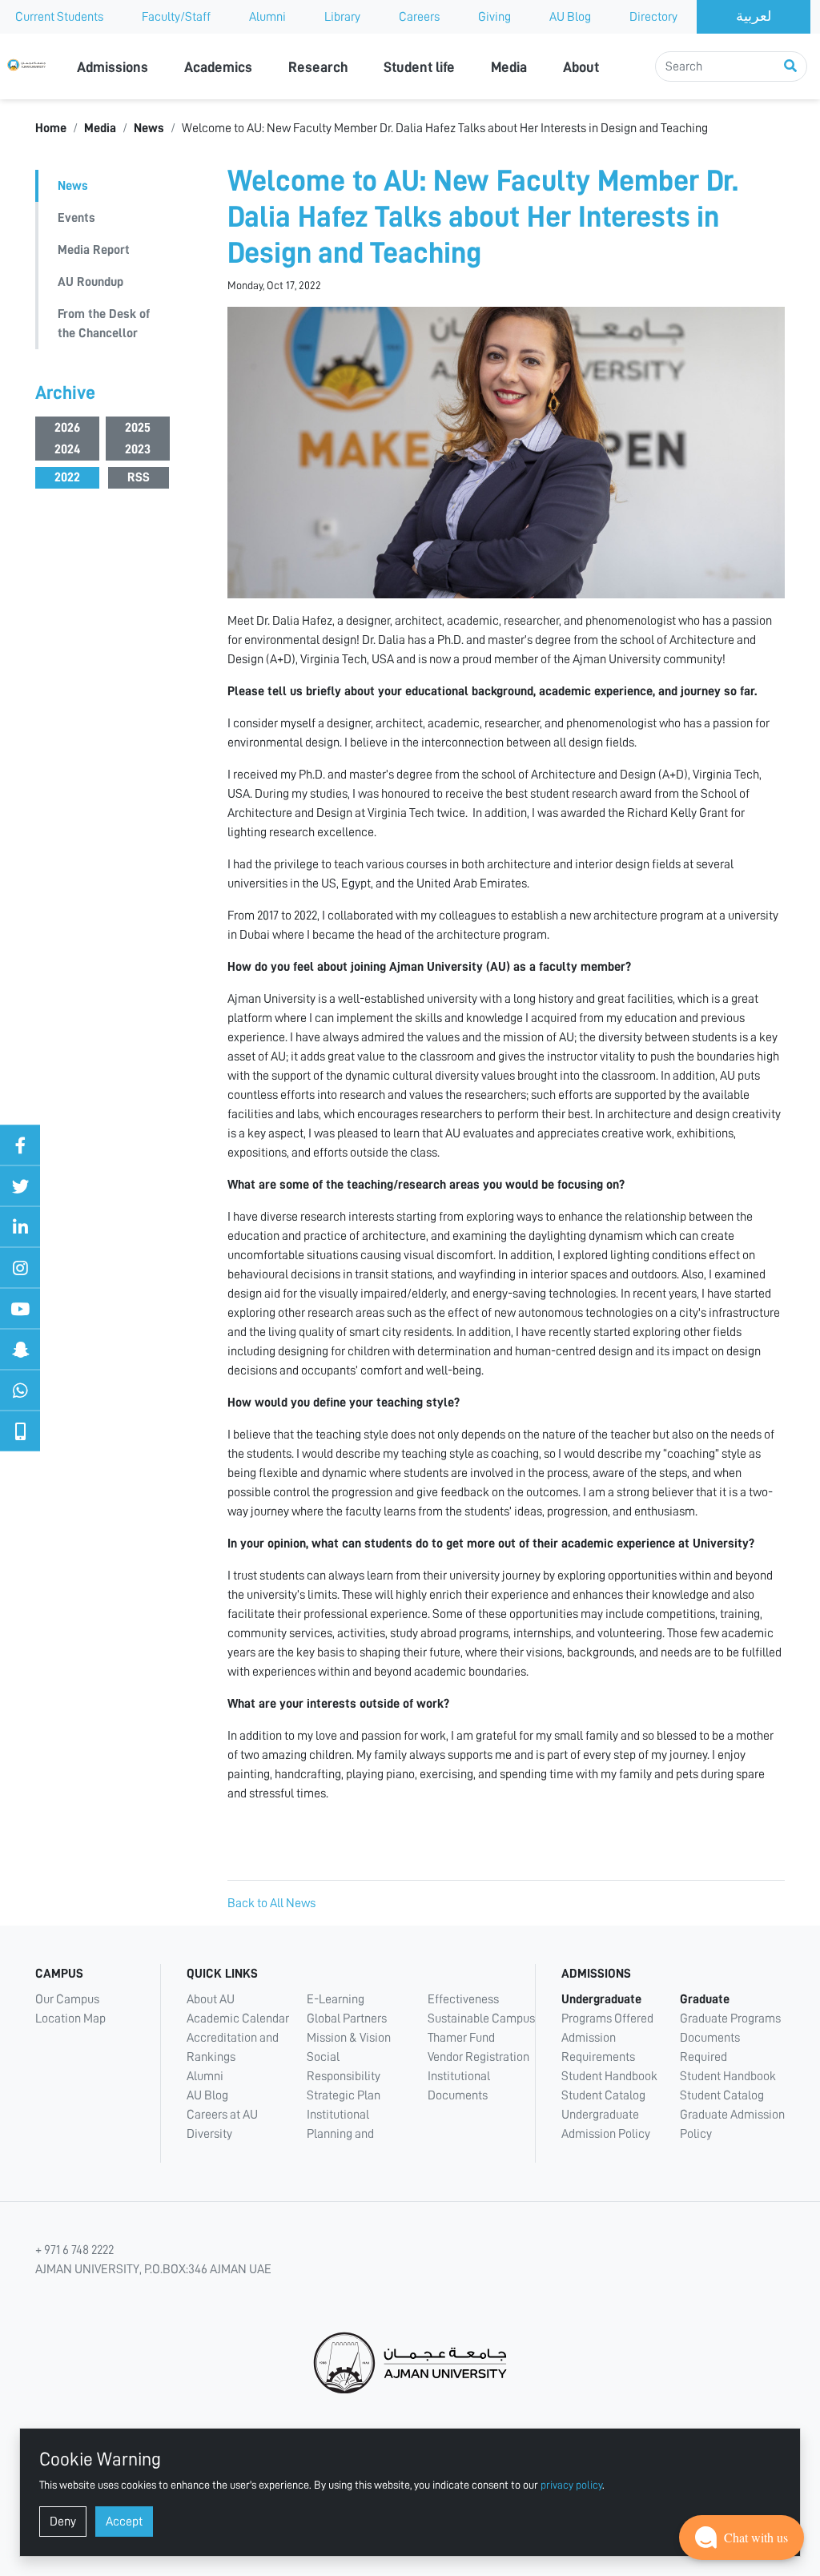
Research (318, 67)
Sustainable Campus (481, 2019)
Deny (63, 2522)
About (581, 67)
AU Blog (570, 17)
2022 (67, 477)
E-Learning (336, 1999)
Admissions (113, 67)
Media (509, 67)
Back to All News (271, 1903)
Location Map (70, 2019)
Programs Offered (607, 2019)
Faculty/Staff (176, 17)
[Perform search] (790, 66)
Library (342, 17)
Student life (419, 67)
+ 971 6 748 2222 (74, 2250)
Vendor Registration (478, 2057)
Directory (653, 17)
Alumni (267, 17)
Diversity (209, 2134)
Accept (124, 2522)
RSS (139, 477)
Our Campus (67, 1999)
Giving (494, 17)
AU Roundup (90, 282)
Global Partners (347, 2019)
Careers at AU (222, 2115)
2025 (138, 428)
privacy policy (571, 2485)
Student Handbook (609, 2076)
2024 (67, 449)
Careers (419, 17)
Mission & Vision (349, 2038)
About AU (211, 1999)
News (149, 128)
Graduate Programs (730, 2019)
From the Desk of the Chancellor (104, 324)
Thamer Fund (461, 2038)
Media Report (94, 250)
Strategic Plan (344, 2095)
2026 (67, 428)
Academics (218, 67)
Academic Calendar (238, 2019)
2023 (138, 449)
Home (51, 128)
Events (76, 218)
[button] (742, 2538)
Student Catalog (603, 2095)
